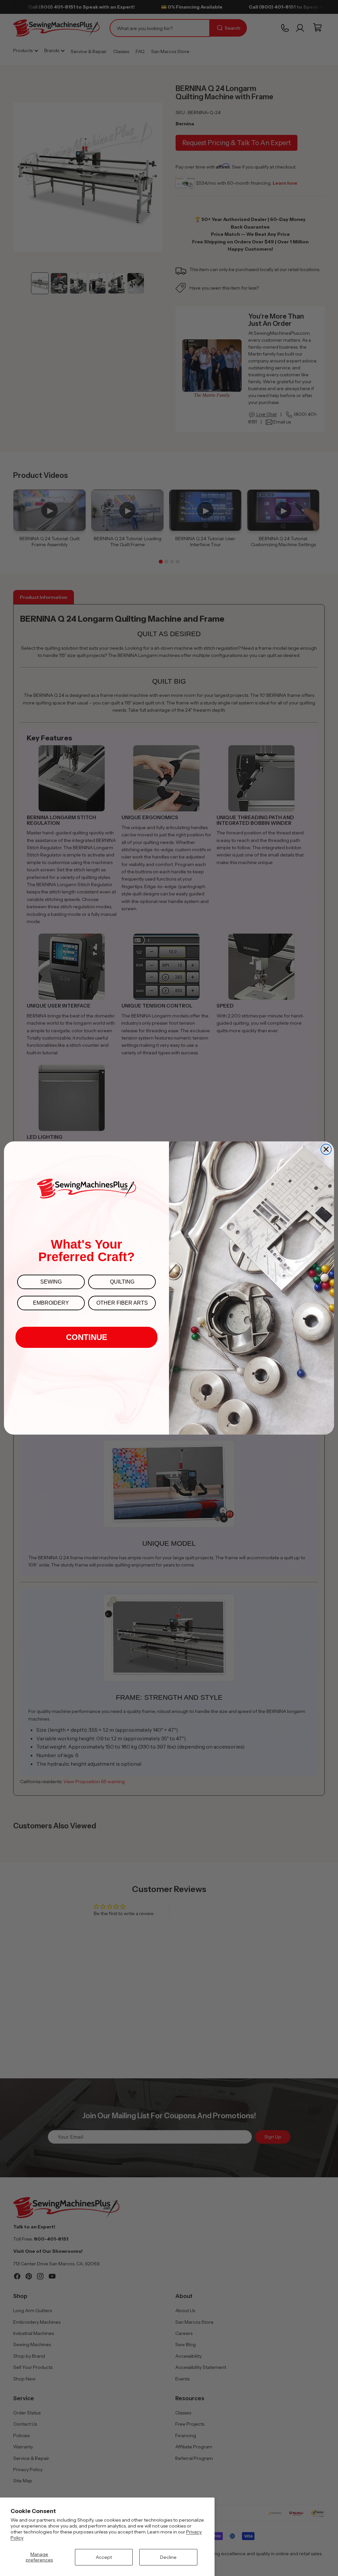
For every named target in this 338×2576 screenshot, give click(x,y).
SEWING (51, 1282)
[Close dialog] (326, 1149)
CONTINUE (87, 1337)
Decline (168, 2557)
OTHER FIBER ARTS (122, 1303)
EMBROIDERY (51, 1303)
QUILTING (122, 1282)
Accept (104, 2557)
